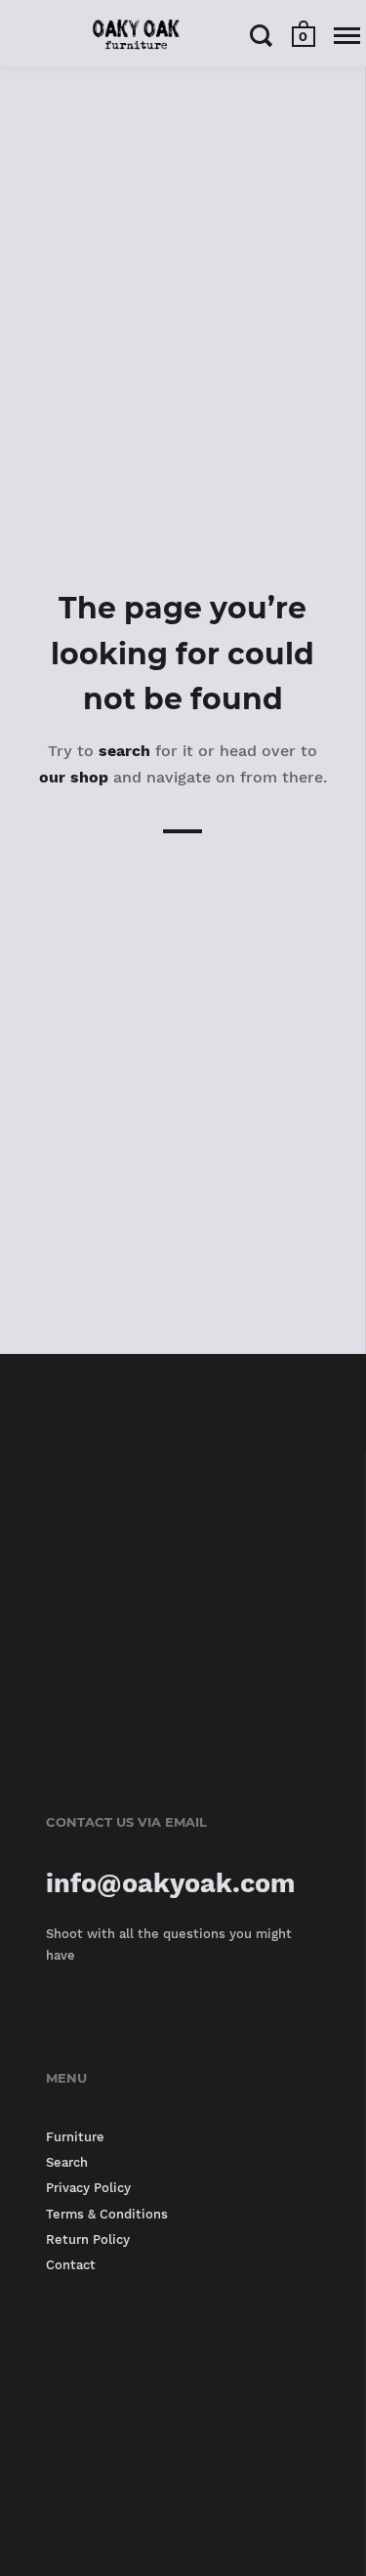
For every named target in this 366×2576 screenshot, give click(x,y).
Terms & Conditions (107, 2214)
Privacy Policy (88, 2188)
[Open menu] (347, 35)
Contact (71, 2265)
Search (67, 2162)
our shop (74, 777)
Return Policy (88, 2239)
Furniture (75, 2137)
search (124, 751)
